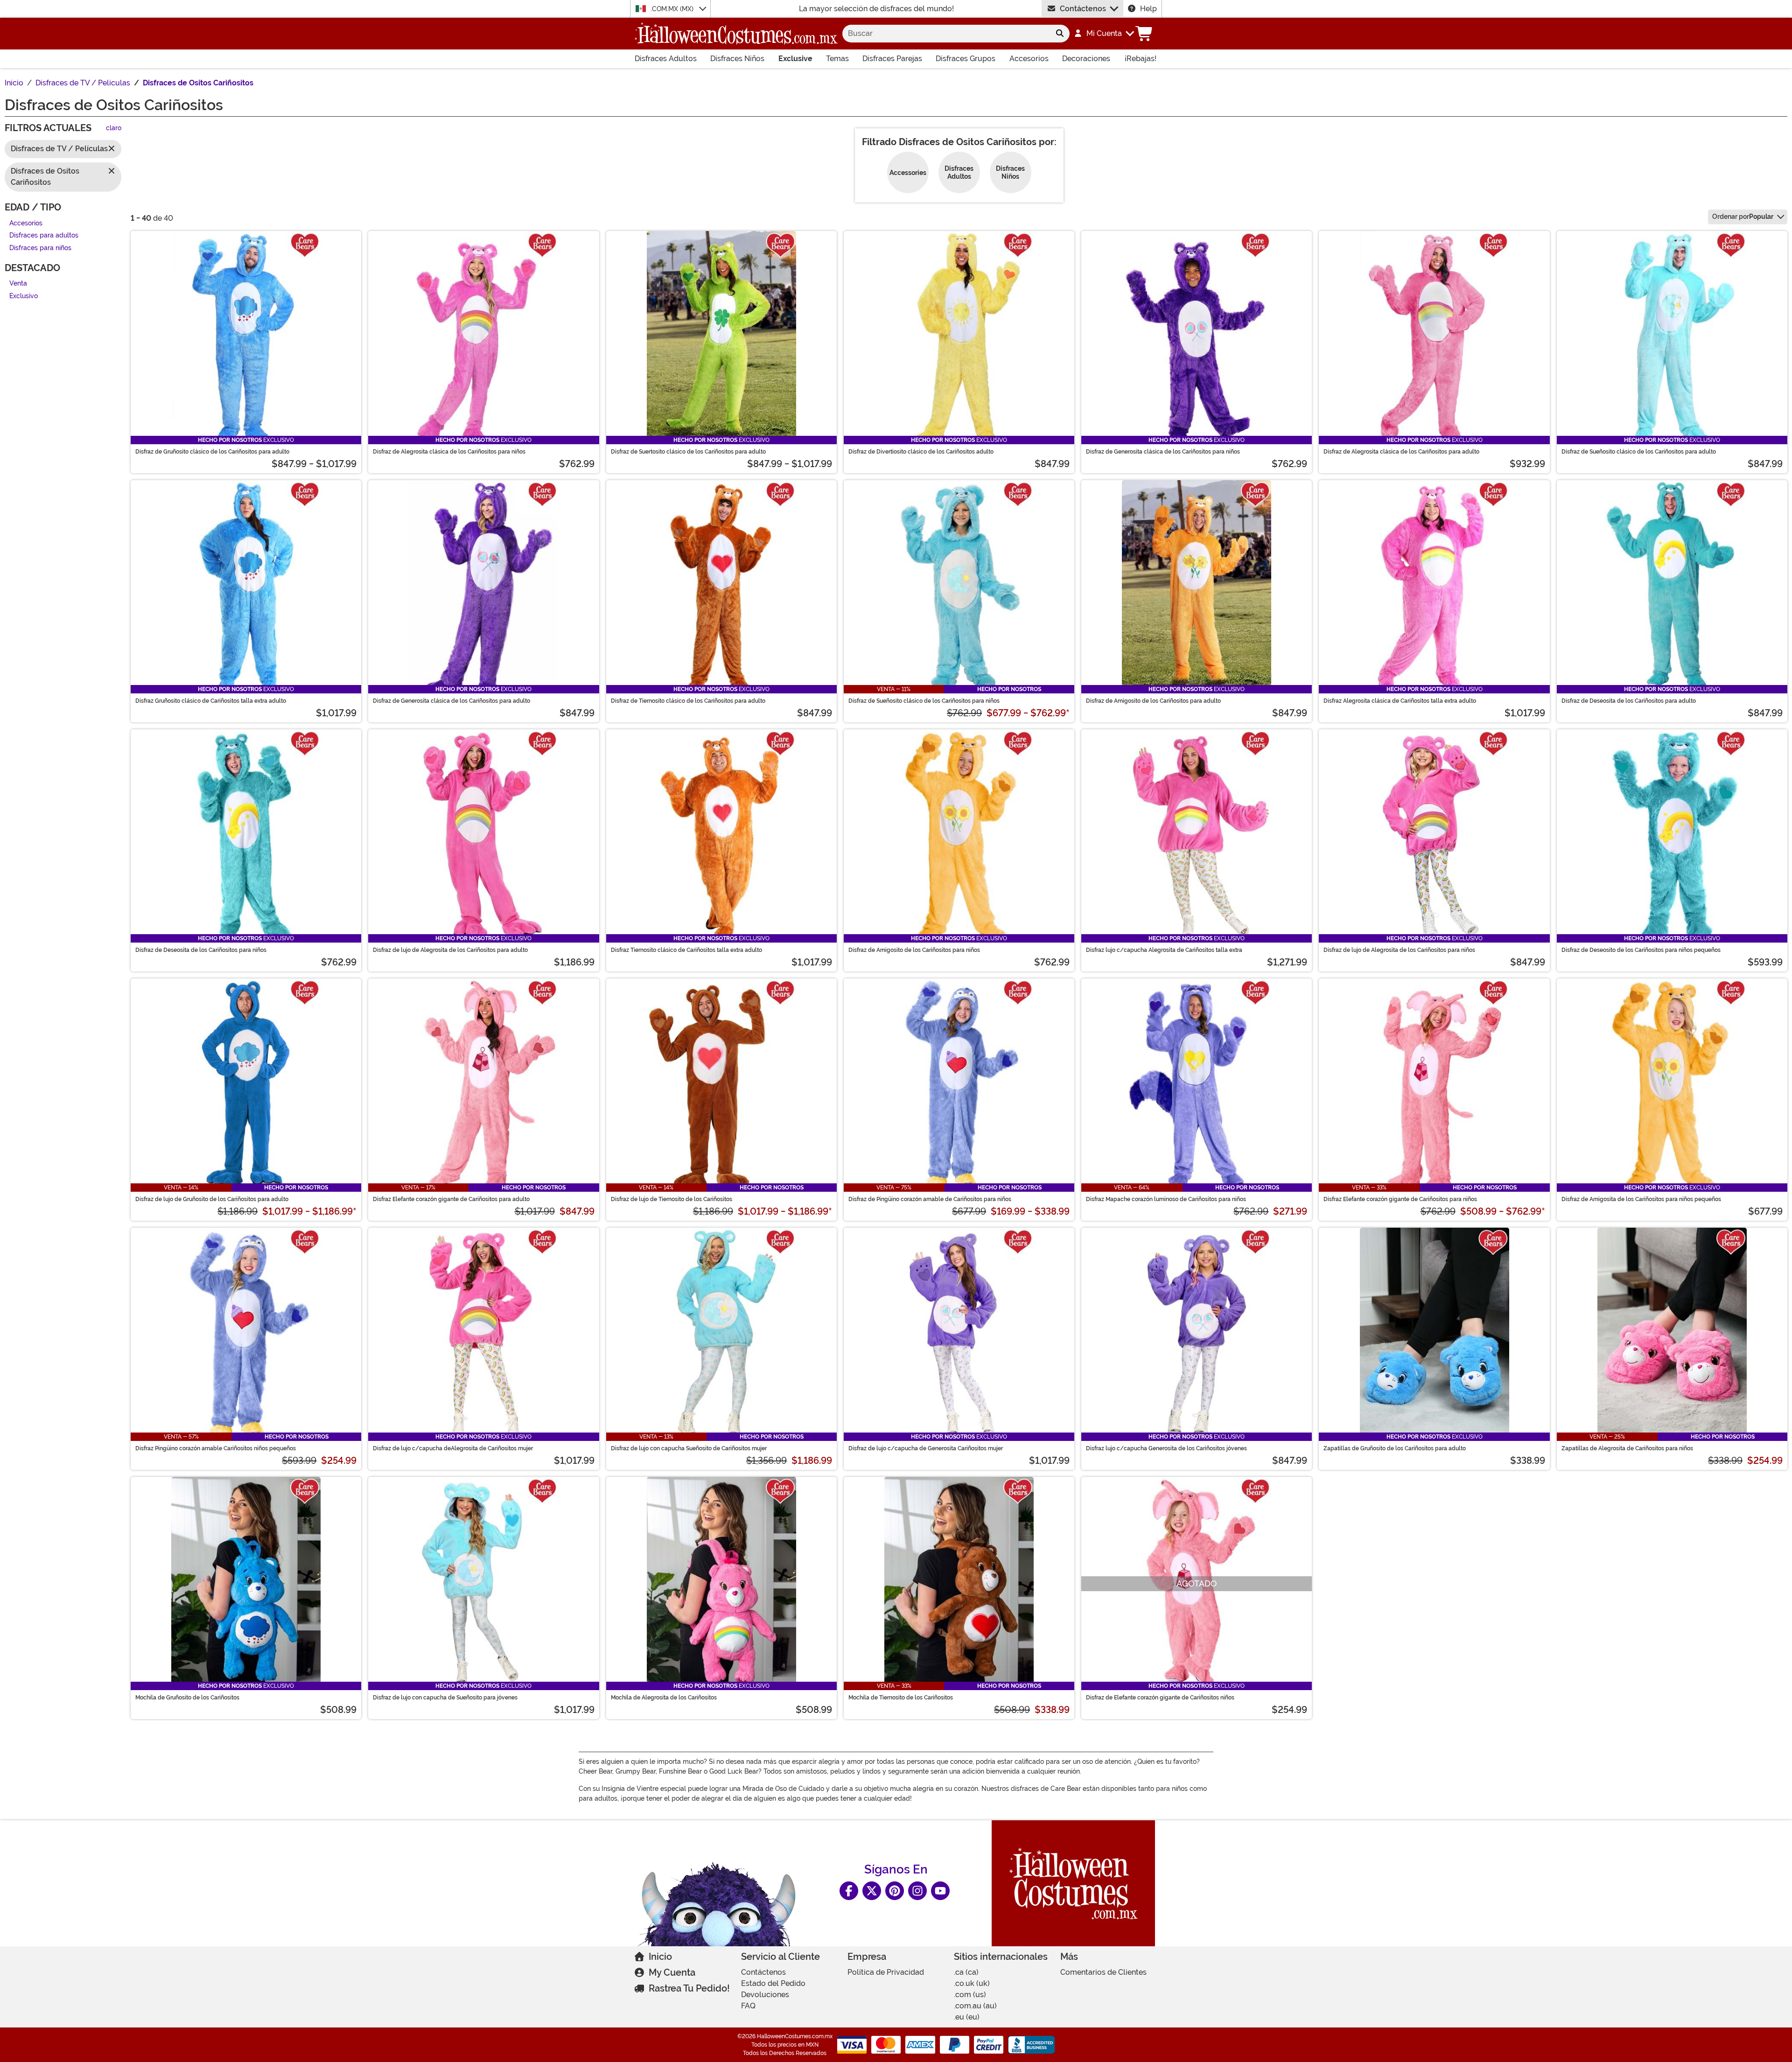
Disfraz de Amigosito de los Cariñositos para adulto (1153, 701)
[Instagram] (917, 1891)
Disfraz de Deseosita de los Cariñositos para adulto (1629, 701)
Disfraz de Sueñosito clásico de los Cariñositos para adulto (1639, 452)
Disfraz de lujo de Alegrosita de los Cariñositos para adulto (450, 950)
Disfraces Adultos (666, 59)
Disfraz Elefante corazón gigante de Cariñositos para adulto (451, 1199)
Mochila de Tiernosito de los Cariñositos (901, 1698)
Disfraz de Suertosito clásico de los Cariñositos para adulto (688, 452)
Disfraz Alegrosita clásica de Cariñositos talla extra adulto (1400, 701)
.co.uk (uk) (972, 1983)
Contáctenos (1083, 9)
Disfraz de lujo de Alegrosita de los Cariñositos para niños (1399, 950)
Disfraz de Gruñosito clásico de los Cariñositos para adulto (212, 452)
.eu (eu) (967, 2017)
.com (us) (970, 1995)
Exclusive (795, 59)
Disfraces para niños (40, 248)
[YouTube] (940, 1891)
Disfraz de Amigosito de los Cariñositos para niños (914, 950)
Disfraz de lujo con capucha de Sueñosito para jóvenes (445, 1698)
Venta (18, 284)
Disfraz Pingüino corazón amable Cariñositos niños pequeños (216, 1448)
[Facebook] (849, 1891)
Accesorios (1029, 59)
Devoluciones (765, 1995)
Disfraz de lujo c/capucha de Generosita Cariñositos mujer (926, 1448)
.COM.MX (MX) (673, 9)
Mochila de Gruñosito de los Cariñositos (187, 1698)
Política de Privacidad (886, 1972)
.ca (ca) (966, 1972)
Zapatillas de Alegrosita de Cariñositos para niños (1627, 1448)
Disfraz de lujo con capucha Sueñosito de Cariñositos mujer (689, 1448)
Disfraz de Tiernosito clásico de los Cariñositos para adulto (688, 701)
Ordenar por (1743, 217)
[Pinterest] (895, 1891)
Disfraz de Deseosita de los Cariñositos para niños (201, 950)
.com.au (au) (975, 2006)
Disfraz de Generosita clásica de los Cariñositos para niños (1163, 452)
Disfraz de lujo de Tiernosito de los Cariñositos (672, 1199)
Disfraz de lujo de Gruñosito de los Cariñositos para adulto (212, 1199)
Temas (837, 59)
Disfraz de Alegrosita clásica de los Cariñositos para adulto (1401, 452)
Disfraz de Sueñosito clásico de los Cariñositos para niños (924, 701)
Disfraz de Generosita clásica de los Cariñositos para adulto (451, 701)
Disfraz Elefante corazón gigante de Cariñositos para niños (1400, 1199)
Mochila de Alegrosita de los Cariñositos (664, 1698)
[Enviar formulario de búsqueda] (1060, 34)
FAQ (748, 2006)
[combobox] (946, 34)
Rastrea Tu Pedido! (689, 1988)
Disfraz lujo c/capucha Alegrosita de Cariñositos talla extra (1164, 950)
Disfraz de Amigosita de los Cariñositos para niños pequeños (1641, 1199)
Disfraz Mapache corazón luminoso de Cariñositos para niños (1166, 1199)
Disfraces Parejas (892, 59)
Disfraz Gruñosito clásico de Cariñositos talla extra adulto (211, 701)
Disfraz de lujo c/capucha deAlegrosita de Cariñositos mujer (453, 1448)
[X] (872, 1891)
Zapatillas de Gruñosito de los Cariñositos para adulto (1395, 1448)
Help (1148, 9)
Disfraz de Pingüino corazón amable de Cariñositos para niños (930, 1199)
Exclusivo (24, 296)
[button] (1104, 34)
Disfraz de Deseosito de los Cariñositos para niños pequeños (1641, 950)
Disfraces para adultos (44, 236)
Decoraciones (1086, 59)
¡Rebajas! (1141, 59)
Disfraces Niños (737, 59)
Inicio (660, 1957)
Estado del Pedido (773, 1983)
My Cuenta (672, 1972)
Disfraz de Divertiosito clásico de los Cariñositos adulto (921, 452)
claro (114, 129)
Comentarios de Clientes (1103, 1972)
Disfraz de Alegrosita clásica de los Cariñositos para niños (449, 452)
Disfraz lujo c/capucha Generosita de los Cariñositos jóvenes (1166, 1448)
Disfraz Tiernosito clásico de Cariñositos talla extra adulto (686, 950)
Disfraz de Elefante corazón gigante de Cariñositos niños (1160, 1698)
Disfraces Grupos (966, 59)
